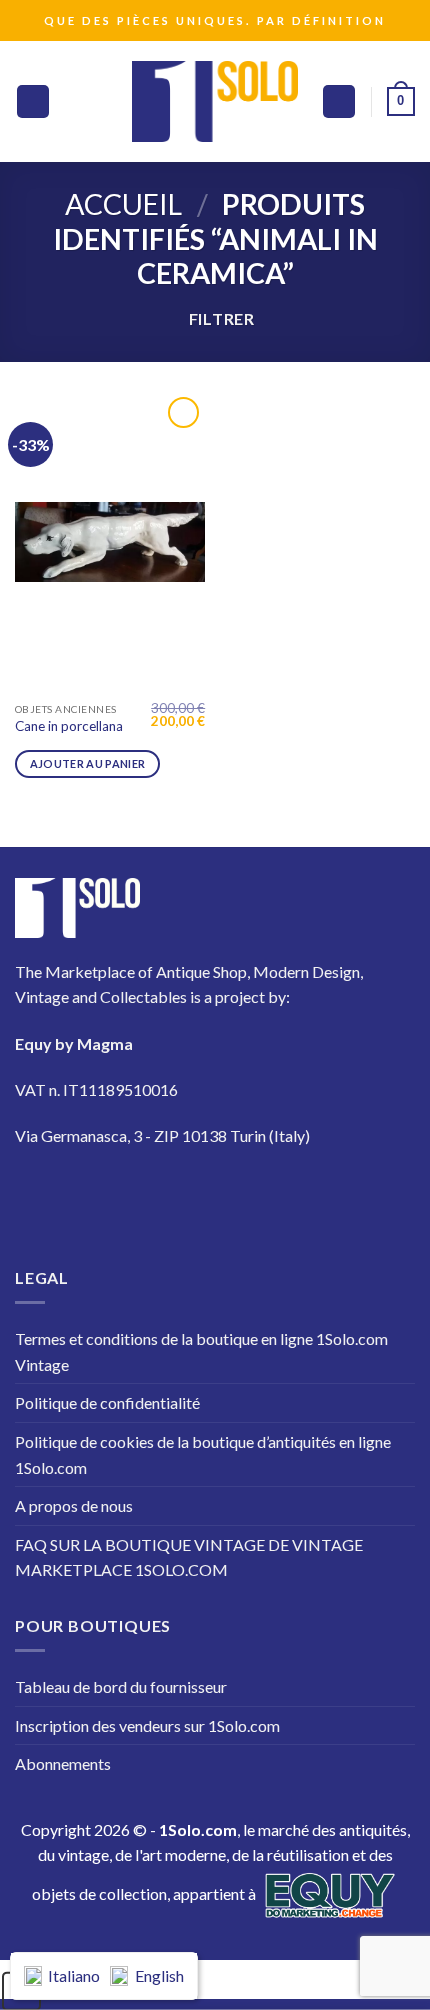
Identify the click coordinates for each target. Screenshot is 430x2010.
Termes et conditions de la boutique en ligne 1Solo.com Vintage (201, 1351)
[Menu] (33, 101)
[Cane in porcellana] (110, 542)
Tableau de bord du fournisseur (121, 1686)
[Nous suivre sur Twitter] (154, 1195)
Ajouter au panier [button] (88, 763)
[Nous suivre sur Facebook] (42, 1195)
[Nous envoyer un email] (210, 1195)
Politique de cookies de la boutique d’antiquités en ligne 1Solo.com (203, 1454)
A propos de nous (74, 1505)
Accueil (123, 204)
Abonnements (63, 1763)
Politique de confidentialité (107, 1402)
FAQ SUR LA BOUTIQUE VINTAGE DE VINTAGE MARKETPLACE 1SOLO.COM (189, 1557)
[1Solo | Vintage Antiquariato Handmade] (215, 101)
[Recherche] (339, 101)
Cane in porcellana (69, 726)
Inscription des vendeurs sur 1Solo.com (147, 1725)
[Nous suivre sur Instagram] (98, 1195)
